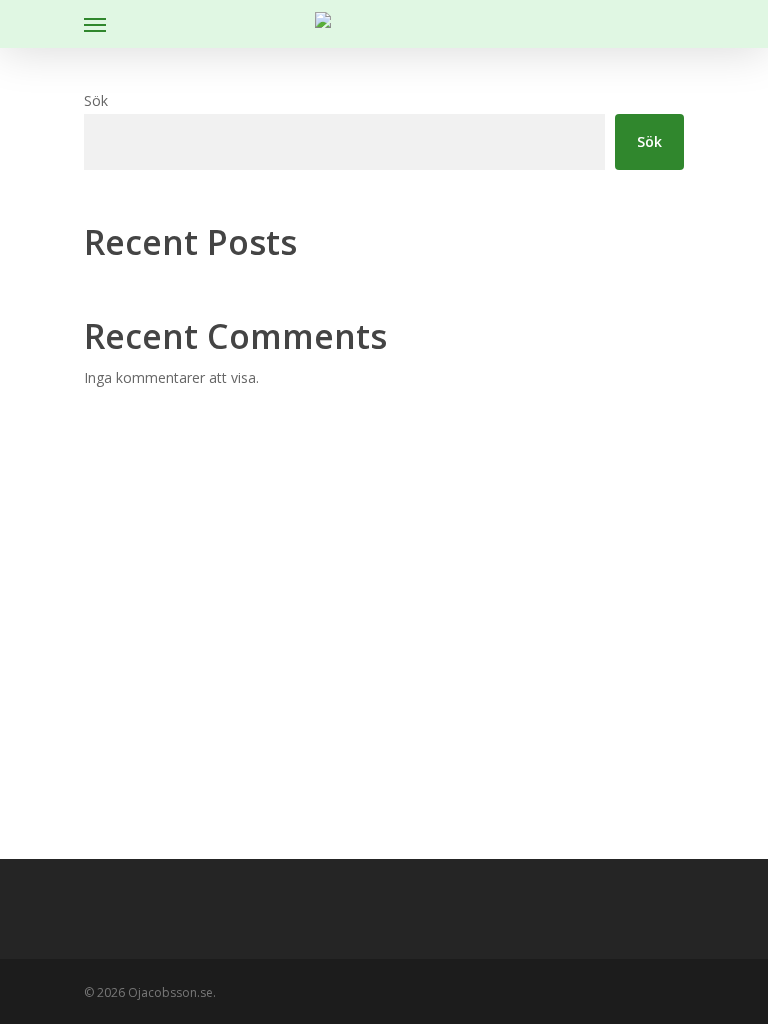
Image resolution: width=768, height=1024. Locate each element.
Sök (96, 100)
